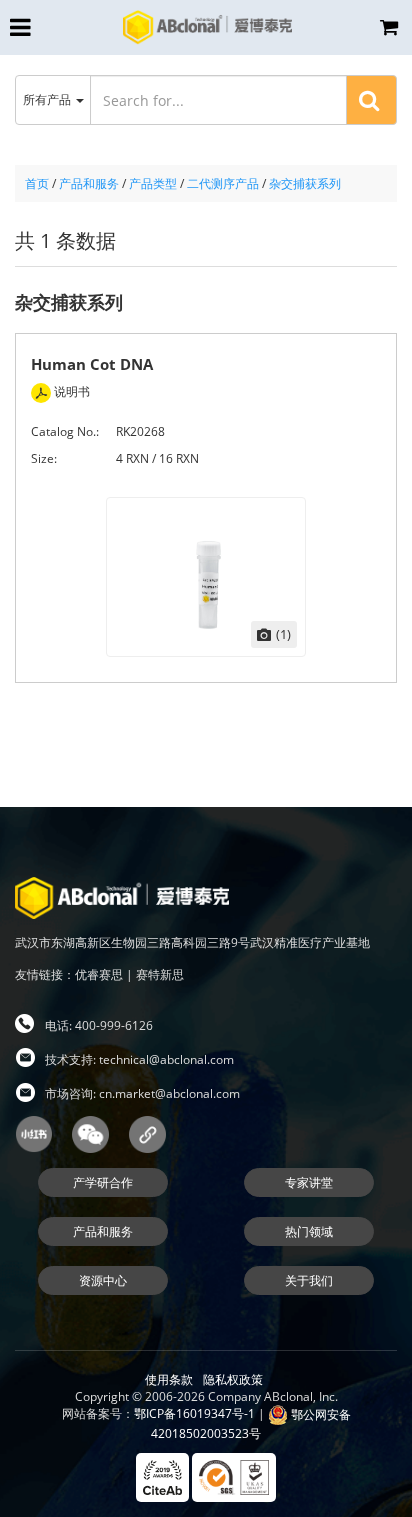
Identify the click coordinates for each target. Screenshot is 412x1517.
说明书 (70, 391)
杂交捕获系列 (305, 183)
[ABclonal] (207, 26)
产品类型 (153, 183)
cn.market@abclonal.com (169, 1093)
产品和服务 (89, 183)
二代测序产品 (223, 183)
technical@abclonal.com (166, 1059)
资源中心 (103, 1280)
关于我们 (309, 1280)
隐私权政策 (233, 1379)
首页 (37, 183)
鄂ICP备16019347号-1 (194, 1414)
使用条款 (169, 1379)
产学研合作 (103, 1182)
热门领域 (309, 1231)
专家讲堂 (309, 1182)
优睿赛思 (99, 974)
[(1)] (206, 575)
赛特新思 (160, 974)
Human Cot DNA (92, 364)
